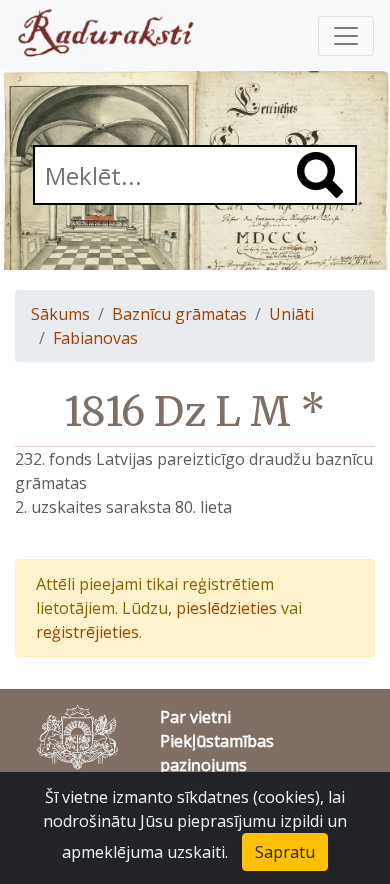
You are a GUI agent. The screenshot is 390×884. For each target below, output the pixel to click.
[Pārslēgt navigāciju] (346, 36)
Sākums (60, 314)
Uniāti (291, 314)
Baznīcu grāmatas (179, 314)
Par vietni (195, 717)
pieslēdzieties (226, 608)
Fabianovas (95, 338)
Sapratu (285, 852)
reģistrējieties (87, 632)
